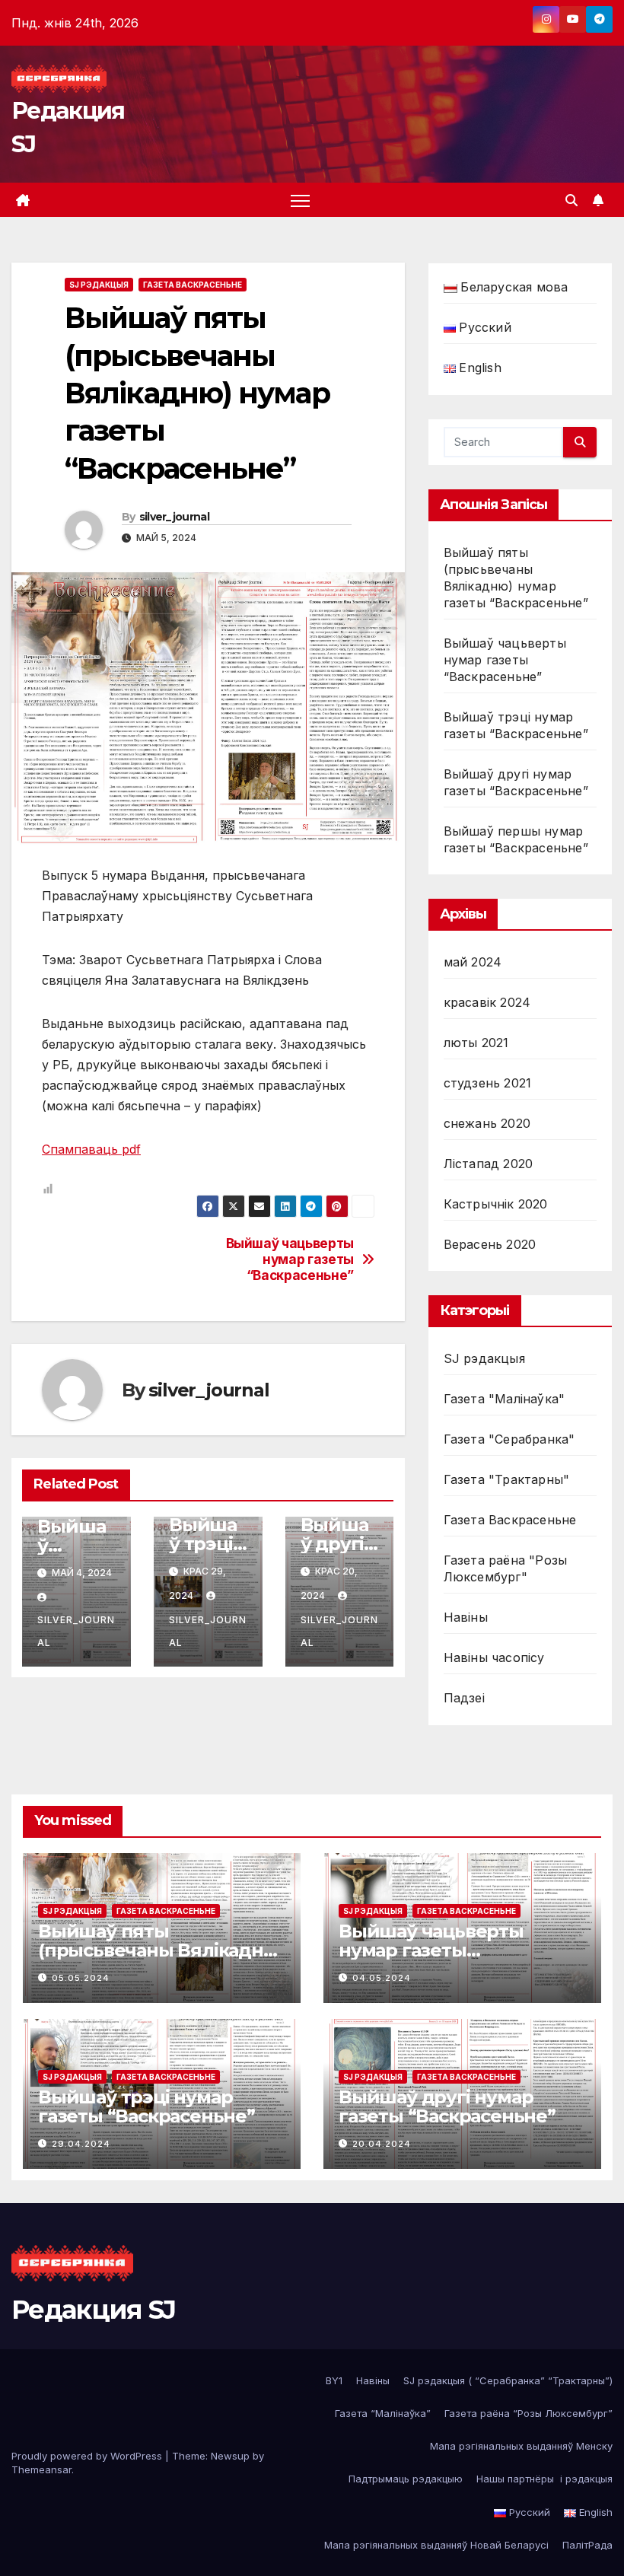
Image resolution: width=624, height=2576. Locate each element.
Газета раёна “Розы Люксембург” (528, 2413)
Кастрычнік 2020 (496, 1204)
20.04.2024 (382, 2144)
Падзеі (464, 1698)
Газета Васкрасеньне (193, 285)
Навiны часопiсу (494, 1657)
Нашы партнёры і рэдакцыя (544, 2479)
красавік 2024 (487, 1002)
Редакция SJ (93, 2310)
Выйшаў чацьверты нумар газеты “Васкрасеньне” (290, 1259)
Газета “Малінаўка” (383, 2413)
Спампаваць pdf (91, 1149)
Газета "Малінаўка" (505, 1399)
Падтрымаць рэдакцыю (406, 2479)
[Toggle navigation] (300, 200)
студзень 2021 (488, 1083)
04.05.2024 (382, 1978)
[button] (571, 200)
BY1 (334, 2380)
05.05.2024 (81, 1978)
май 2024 (473, 962)
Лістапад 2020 (489, 1164)
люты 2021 (476, 1043)
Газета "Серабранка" (509, 1439)
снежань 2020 (487, 1123)
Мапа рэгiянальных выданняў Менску (521, 2446)
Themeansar (41, 2469)
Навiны (466, 1617)
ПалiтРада (587, 2545)
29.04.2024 (81, 2144)
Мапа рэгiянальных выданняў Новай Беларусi (436, 2545)
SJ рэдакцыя (99, 285)
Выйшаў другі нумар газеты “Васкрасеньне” (447, 2106)
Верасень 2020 (490, 1244)
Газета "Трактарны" (507, 1479)
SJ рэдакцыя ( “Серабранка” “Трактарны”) (508, 2380)
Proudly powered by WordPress (88, 2456)
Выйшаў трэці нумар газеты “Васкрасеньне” (146, 2106)
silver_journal (174, 517)
